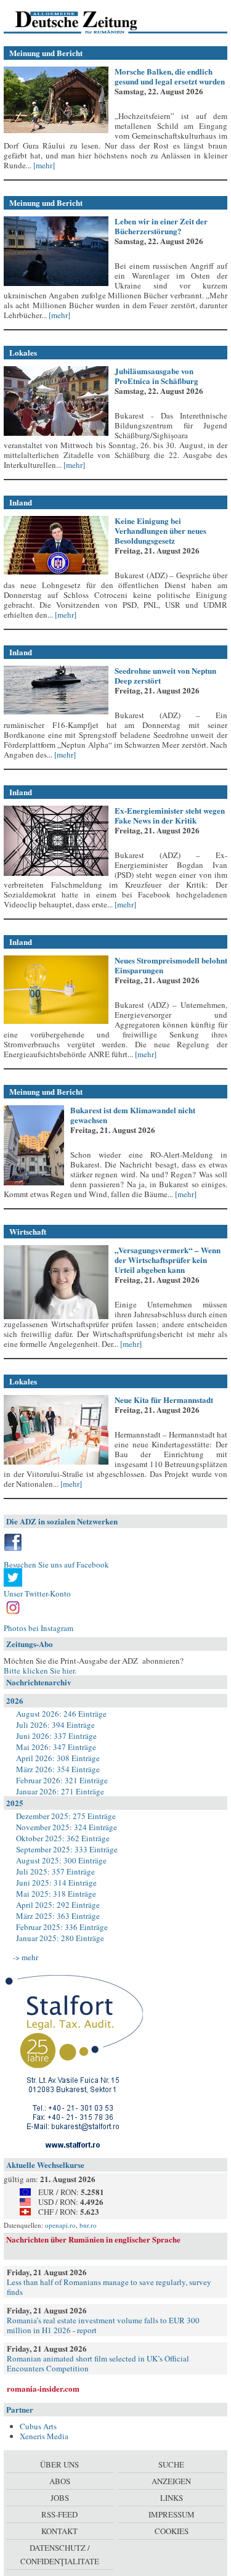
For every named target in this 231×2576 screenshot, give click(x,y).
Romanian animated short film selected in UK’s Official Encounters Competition (98, 2363)
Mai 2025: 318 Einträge (56, 1894)
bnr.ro (88, 2225)
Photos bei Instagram (38, 1628)
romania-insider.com (43, 2388)
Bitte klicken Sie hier (39, 1670)
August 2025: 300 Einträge (61, 1860)
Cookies (172, 2531)
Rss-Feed (59, 2514)
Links (172, 2498)
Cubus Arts (38, 2426)
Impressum (172, 2514)
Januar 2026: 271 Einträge (60, 1791)
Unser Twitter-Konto (37, 1593)
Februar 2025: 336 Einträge (62, 1927)
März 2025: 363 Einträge (58, 1916)
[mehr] (43, 165)
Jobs (60, 2498)
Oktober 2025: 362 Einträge (63, 1838)
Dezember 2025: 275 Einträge (66, 1816)
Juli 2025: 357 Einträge (55, 1871)
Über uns (59, 2464)
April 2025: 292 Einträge (58, 1905)
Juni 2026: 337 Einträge (56, 1736)
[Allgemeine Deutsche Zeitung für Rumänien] (88, 22)
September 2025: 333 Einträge (67, 1849)
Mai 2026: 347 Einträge (56, 1747)
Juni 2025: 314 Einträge (56, 1883)
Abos (60, 2481)
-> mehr (26, 1957)
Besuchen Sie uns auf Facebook (56, 1564)
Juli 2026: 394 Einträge (55, 1725)
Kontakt (59, 2531)
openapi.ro (60, 2225)
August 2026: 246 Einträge (61, 1714)
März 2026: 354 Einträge (58, 1769)
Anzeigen (171, 2481)
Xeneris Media (44, 2436)
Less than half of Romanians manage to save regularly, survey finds (109, 2287)
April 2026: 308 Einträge (58, 1758)
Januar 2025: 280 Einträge (60, 1938)
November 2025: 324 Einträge (67, 1827)
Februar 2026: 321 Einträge (62, 1780)
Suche (171, 2464)
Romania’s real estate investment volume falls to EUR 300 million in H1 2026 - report (103, 2325)
